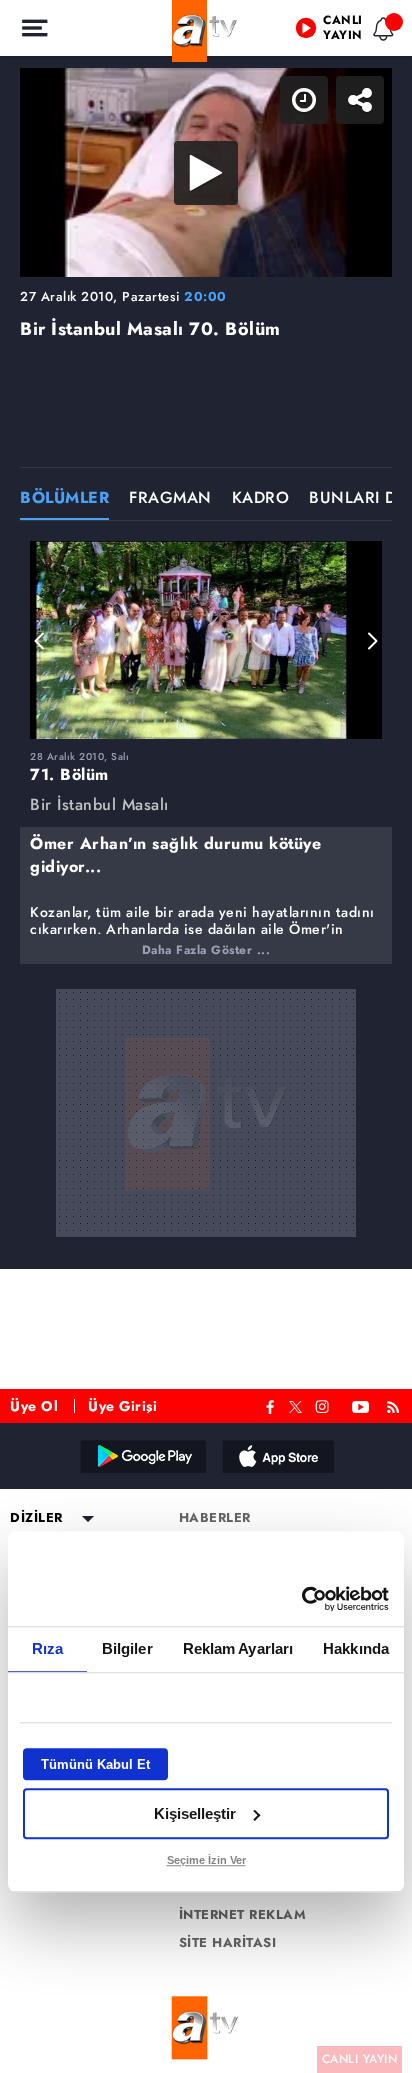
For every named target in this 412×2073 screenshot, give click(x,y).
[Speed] (324, 32)
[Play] (206, 1037)
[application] (206, 1036)
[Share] (380, 32)
